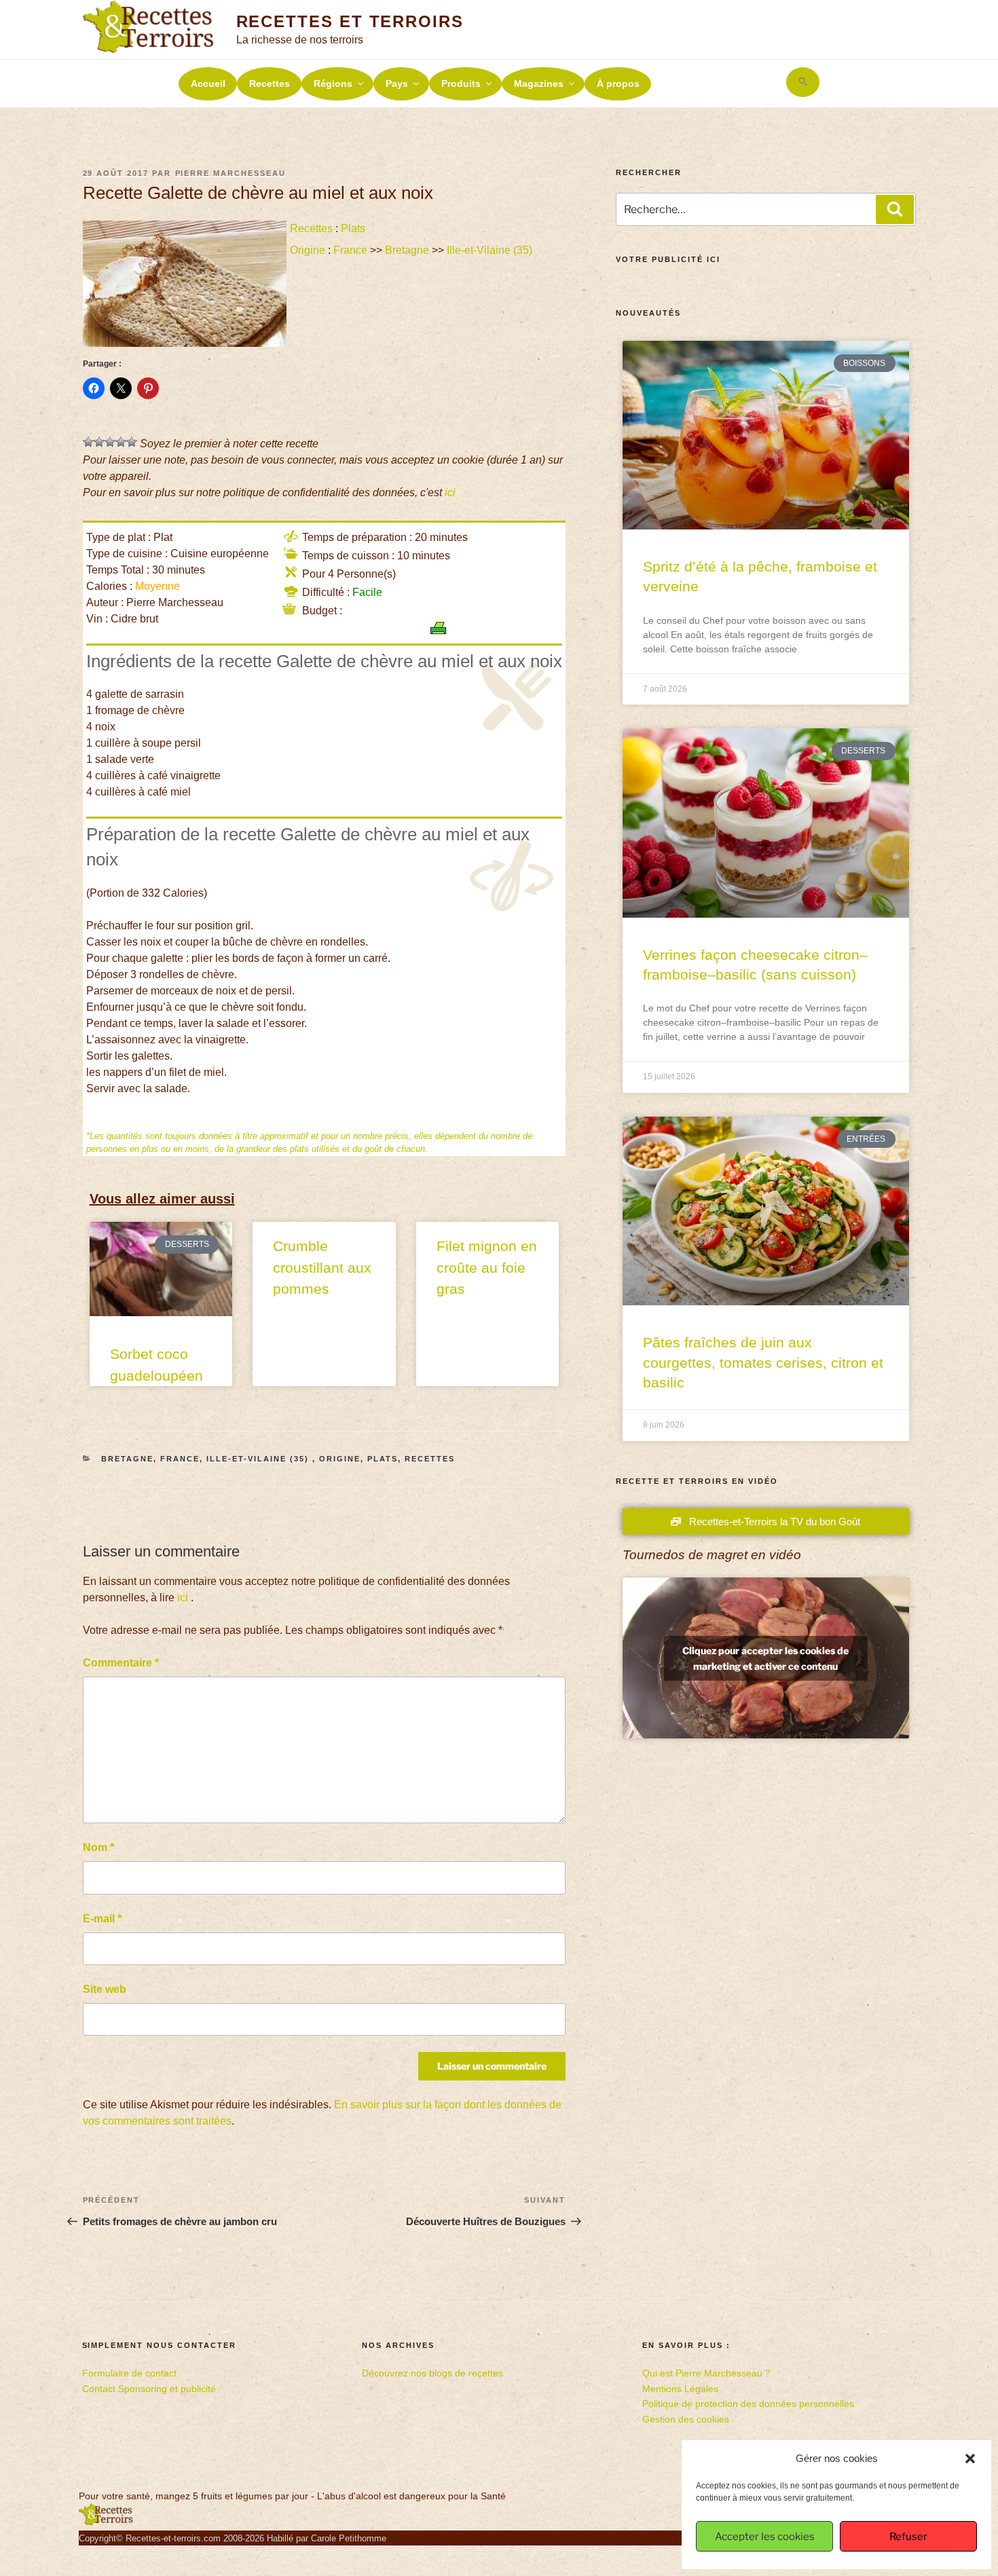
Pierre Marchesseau (231, 173)
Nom (98, 1847)
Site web (105, 1989)
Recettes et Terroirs (350, 21)
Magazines (539, 83)
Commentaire (121, 1663)
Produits (461, 83)
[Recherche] (895, 209)
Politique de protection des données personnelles (748, 2404)
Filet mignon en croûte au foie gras (487, 1267)
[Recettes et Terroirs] (106, 2522)
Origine (308, 250)
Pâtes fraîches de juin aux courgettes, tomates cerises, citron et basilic (763, 1362)
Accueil (208, 83)
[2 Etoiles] (99, 442)
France (350, 250)
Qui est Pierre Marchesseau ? (706, 2373)
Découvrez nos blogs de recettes (432, 2373)
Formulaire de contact (129, 2373)
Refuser (908, 2537)
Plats (353, 228)
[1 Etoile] (88, 442)
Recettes (270, 83)
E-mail (102, 1919)
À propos (618, 83)
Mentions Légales (680, 2389)
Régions (333, 83)
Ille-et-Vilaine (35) (491, 250)
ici (450, 492)
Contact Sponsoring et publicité (149, 2389)
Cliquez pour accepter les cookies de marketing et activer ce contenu (765, 1658)
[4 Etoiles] (121, 442)
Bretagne (407, 250)
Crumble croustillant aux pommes (322, 1267)
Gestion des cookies (686, 2419)
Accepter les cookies (765, 2537)
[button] (970, 2459)
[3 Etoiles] (110, 442)
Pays (397, 83)
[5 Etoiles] (132, 442)
